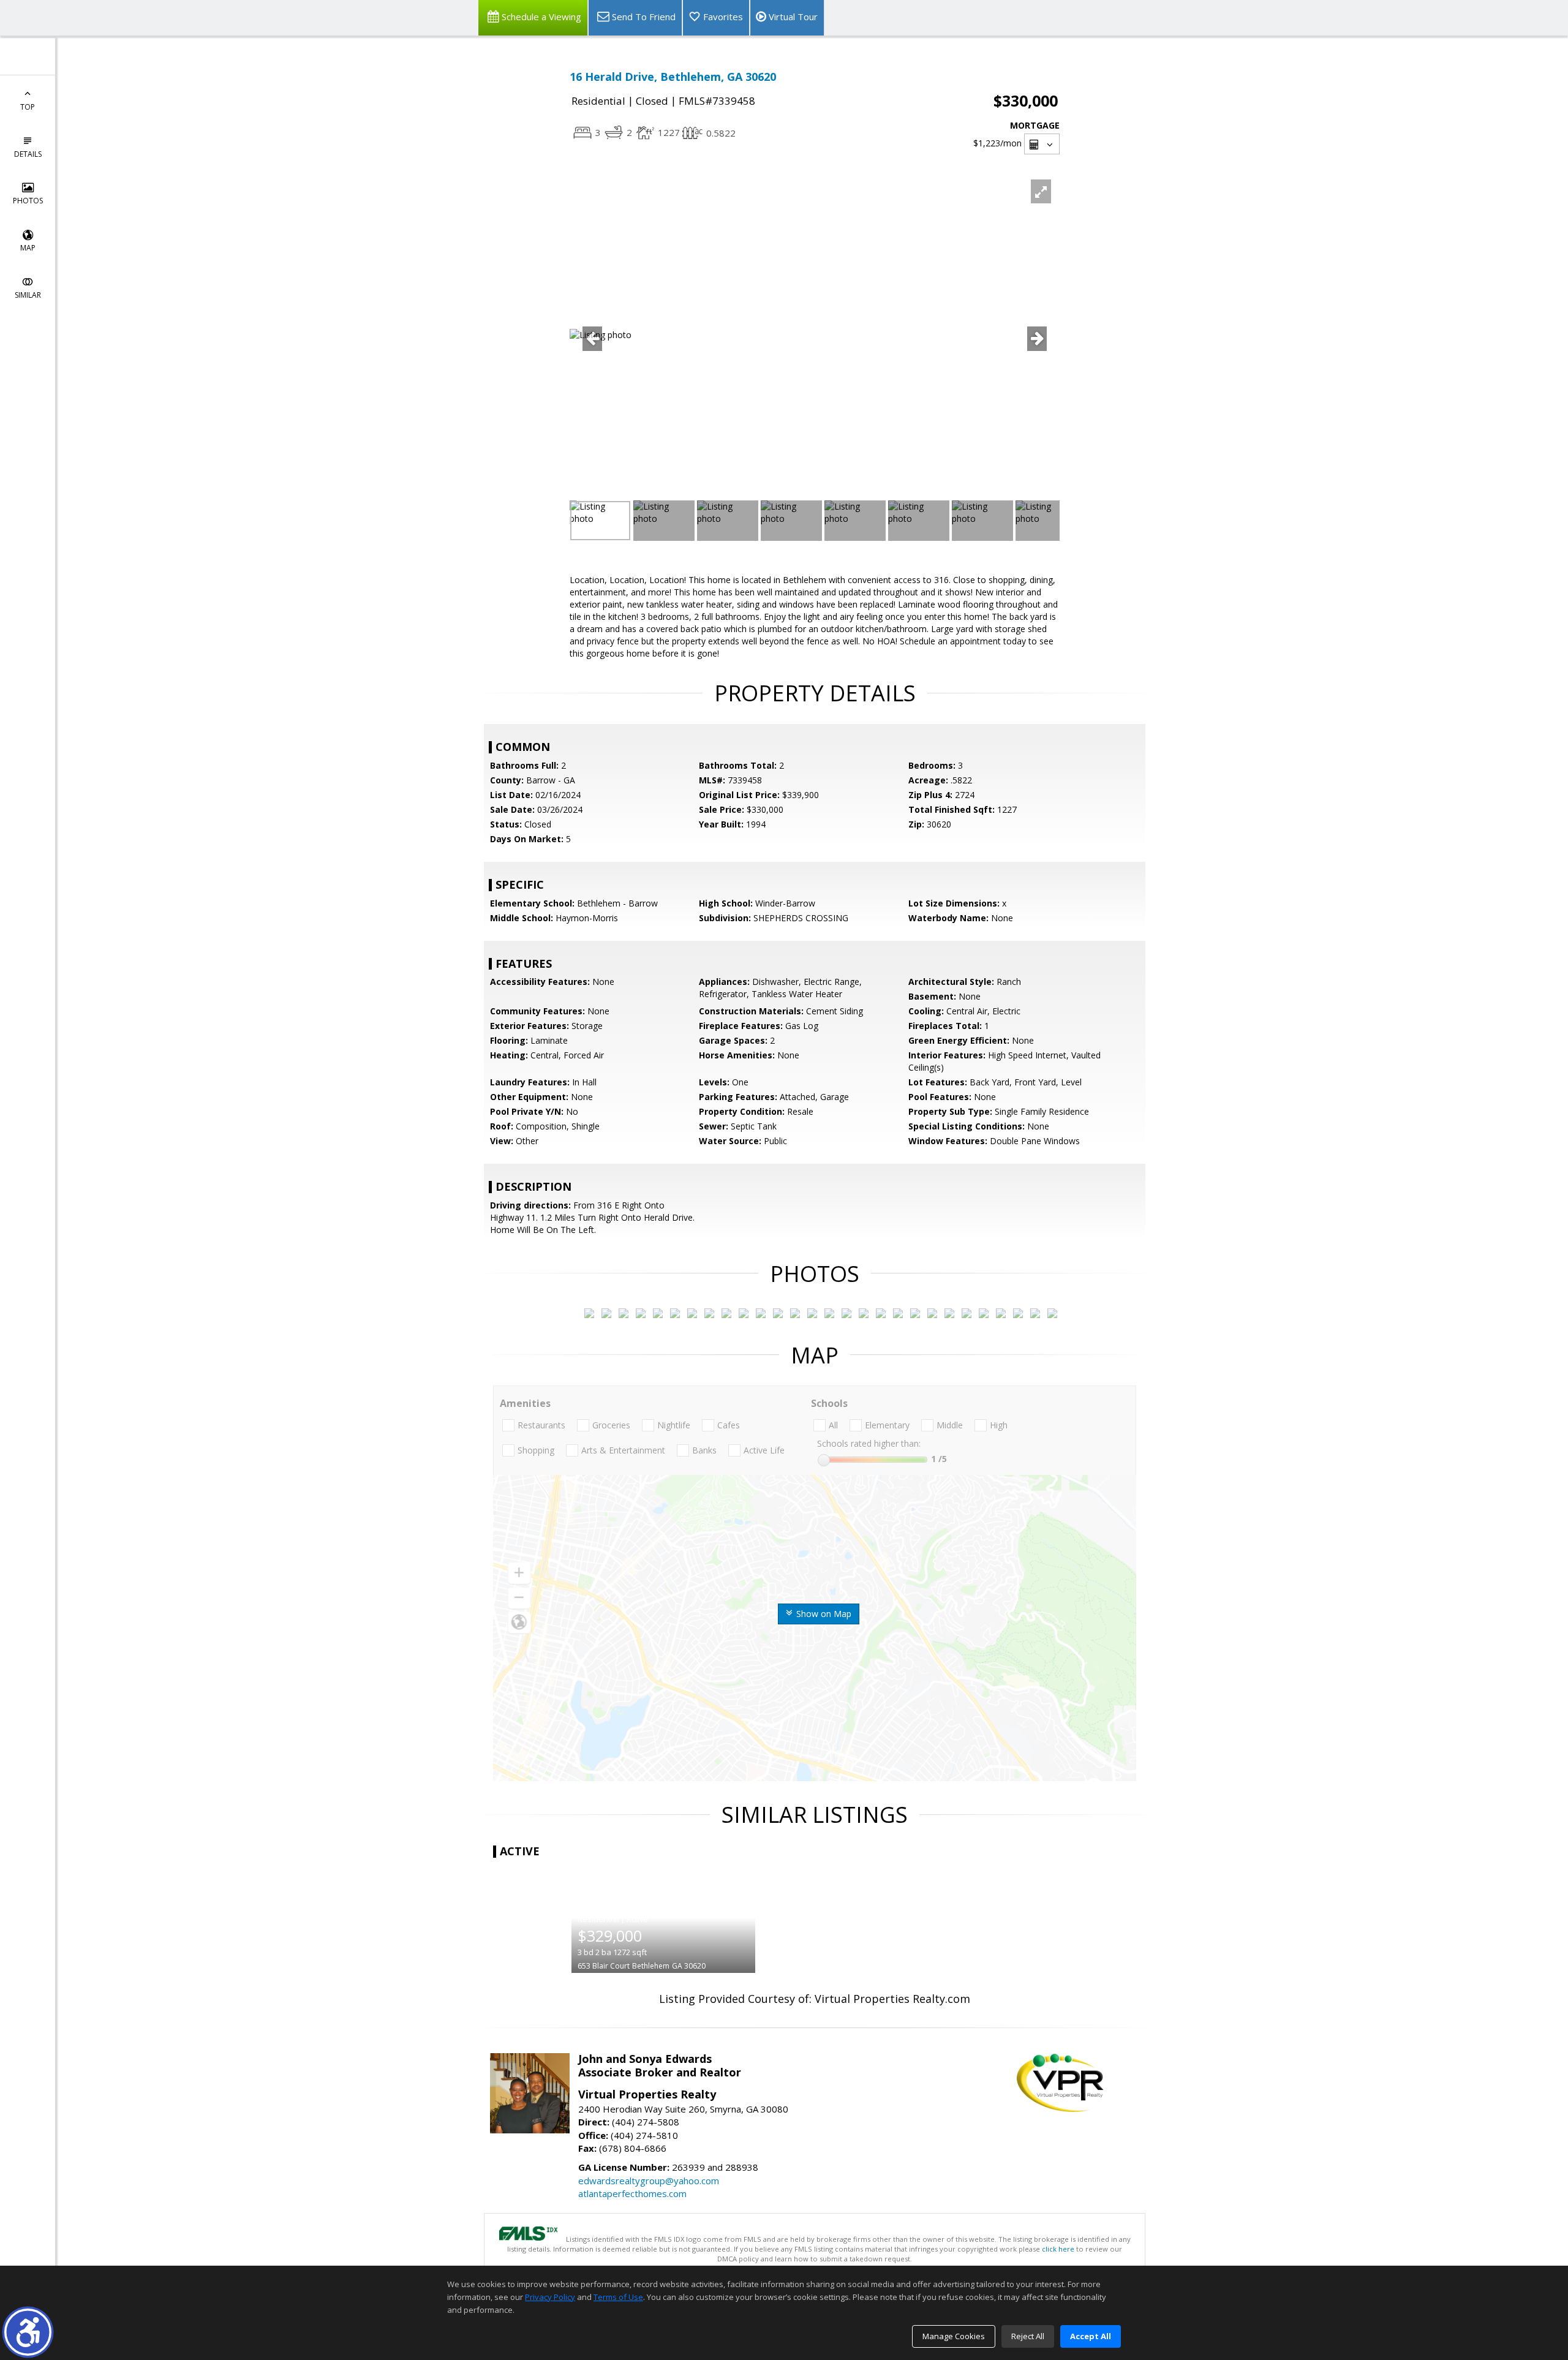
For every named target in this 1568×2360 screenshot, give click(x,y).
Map (28, 248)
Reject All (1028, 2336)
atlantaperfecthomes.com (632, 2193)
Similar (28, 295)
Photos (28, 201)
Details (28, 154)
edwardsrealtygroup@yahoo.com (649, 2181)
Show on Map (823, 1614)
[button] (28, 2332)
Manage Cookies (954, 2336)
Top (28, 107)
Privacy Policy (550, 2297)
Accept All (1091, 2336)
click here (1058, 2249)
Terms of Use (618, 2297)
